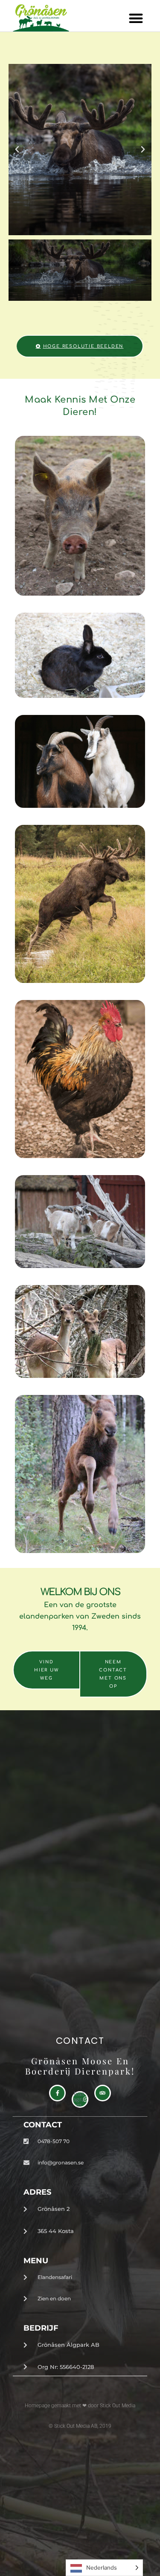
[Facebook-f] (57, 2093)
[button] (136, 18)
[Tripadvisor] (103, 2093)
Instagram (79, 2099)
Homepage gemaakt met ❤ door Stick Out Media (80, 2406)
